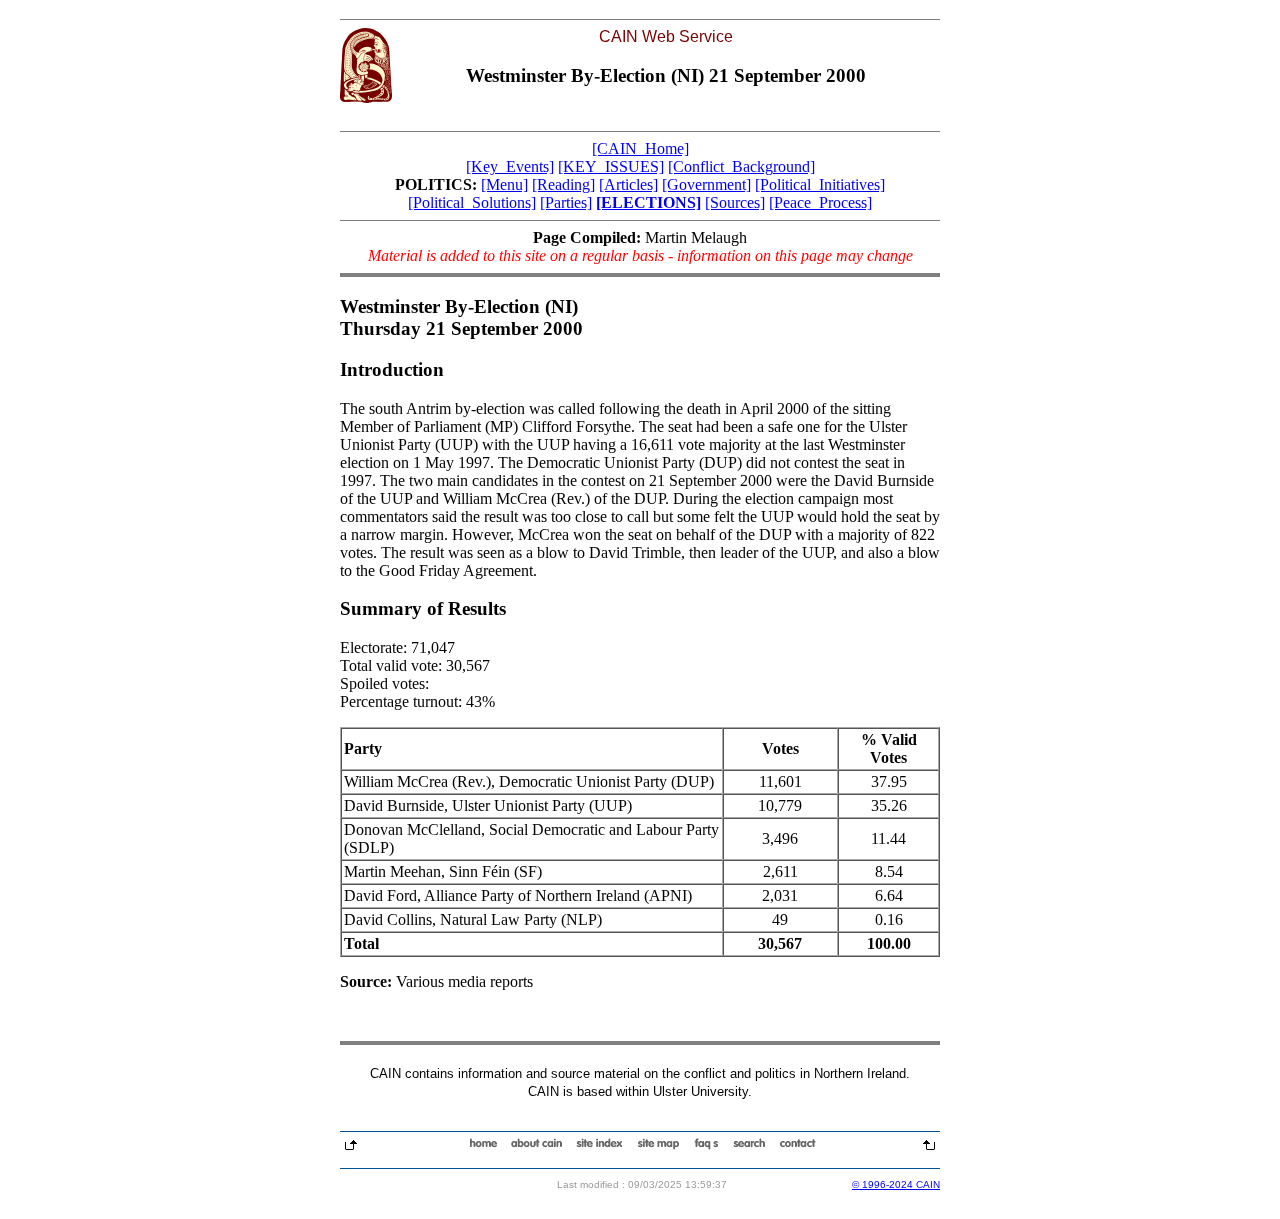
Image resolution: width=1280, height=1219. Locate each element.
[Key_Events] (510, 166)
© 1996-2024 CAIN (896, 1184)
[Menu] (504, 184)
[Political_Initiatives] (820, 184)
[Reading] (563, 184)
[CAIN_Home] (640, 148)
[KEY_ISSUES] (611, 166)
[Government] (706, 184)
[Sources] (735, 202)
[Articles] (628, 184)
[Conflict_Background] (741, 166)
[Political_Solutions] (472, 202)
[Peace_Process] (820, 202)
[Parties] (566, 202)
